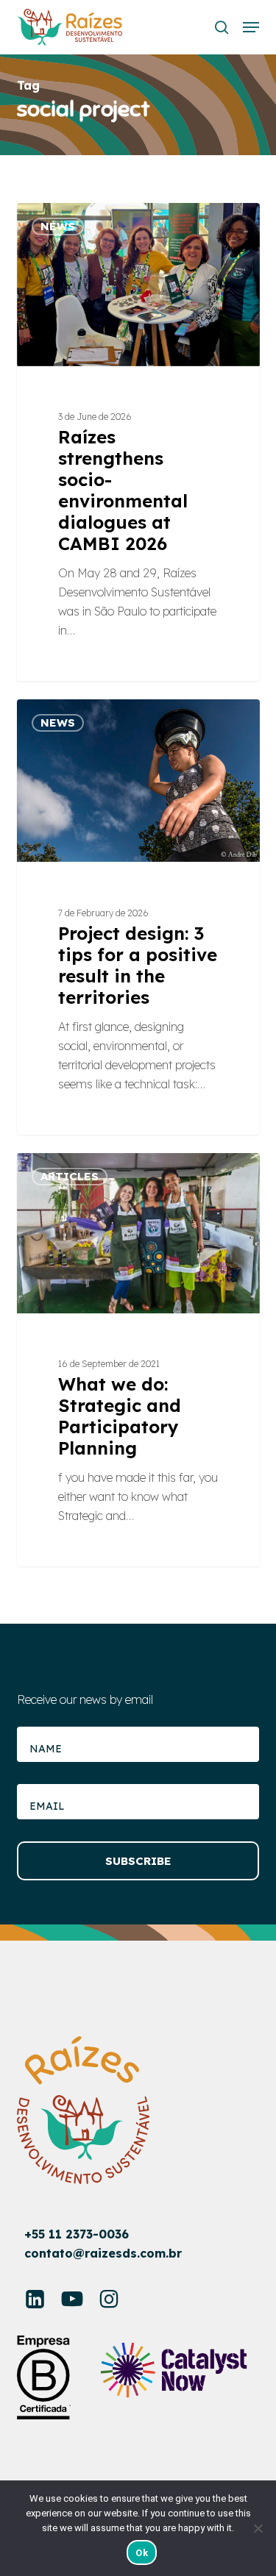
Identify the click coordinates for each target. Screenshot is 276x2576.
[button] (251, 27)
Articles (70, 1176)
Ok (142, 2553)
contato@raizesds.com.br (103, 2253)
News (58, 226)
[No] (258, 2528)
